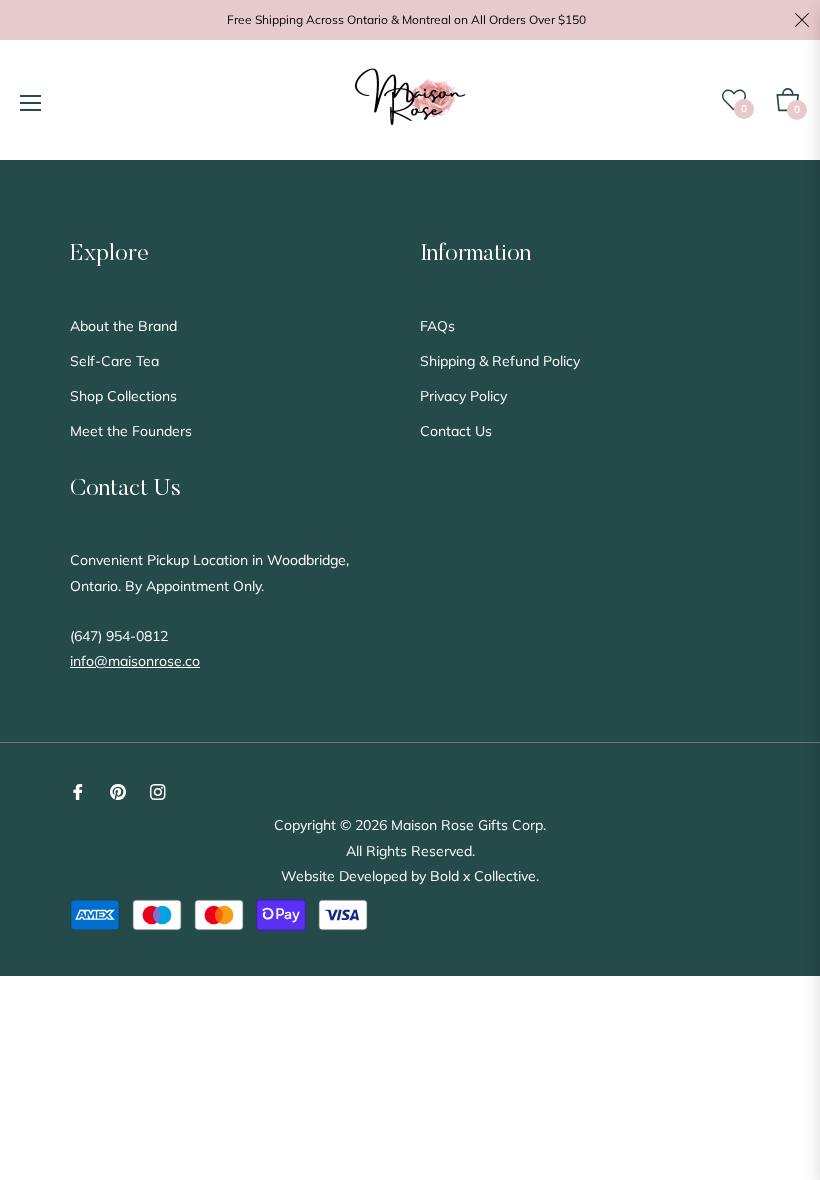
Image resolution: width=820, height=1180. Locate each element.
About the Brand (123, 326)
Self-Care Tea (114, 361)
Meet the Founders (131, 431)
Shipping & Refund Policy (500, 361)
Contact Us (456, 431)
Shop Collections (123, 396)
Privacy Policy (463, 396)
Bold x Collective (483, 876)
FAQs (437, 326)
